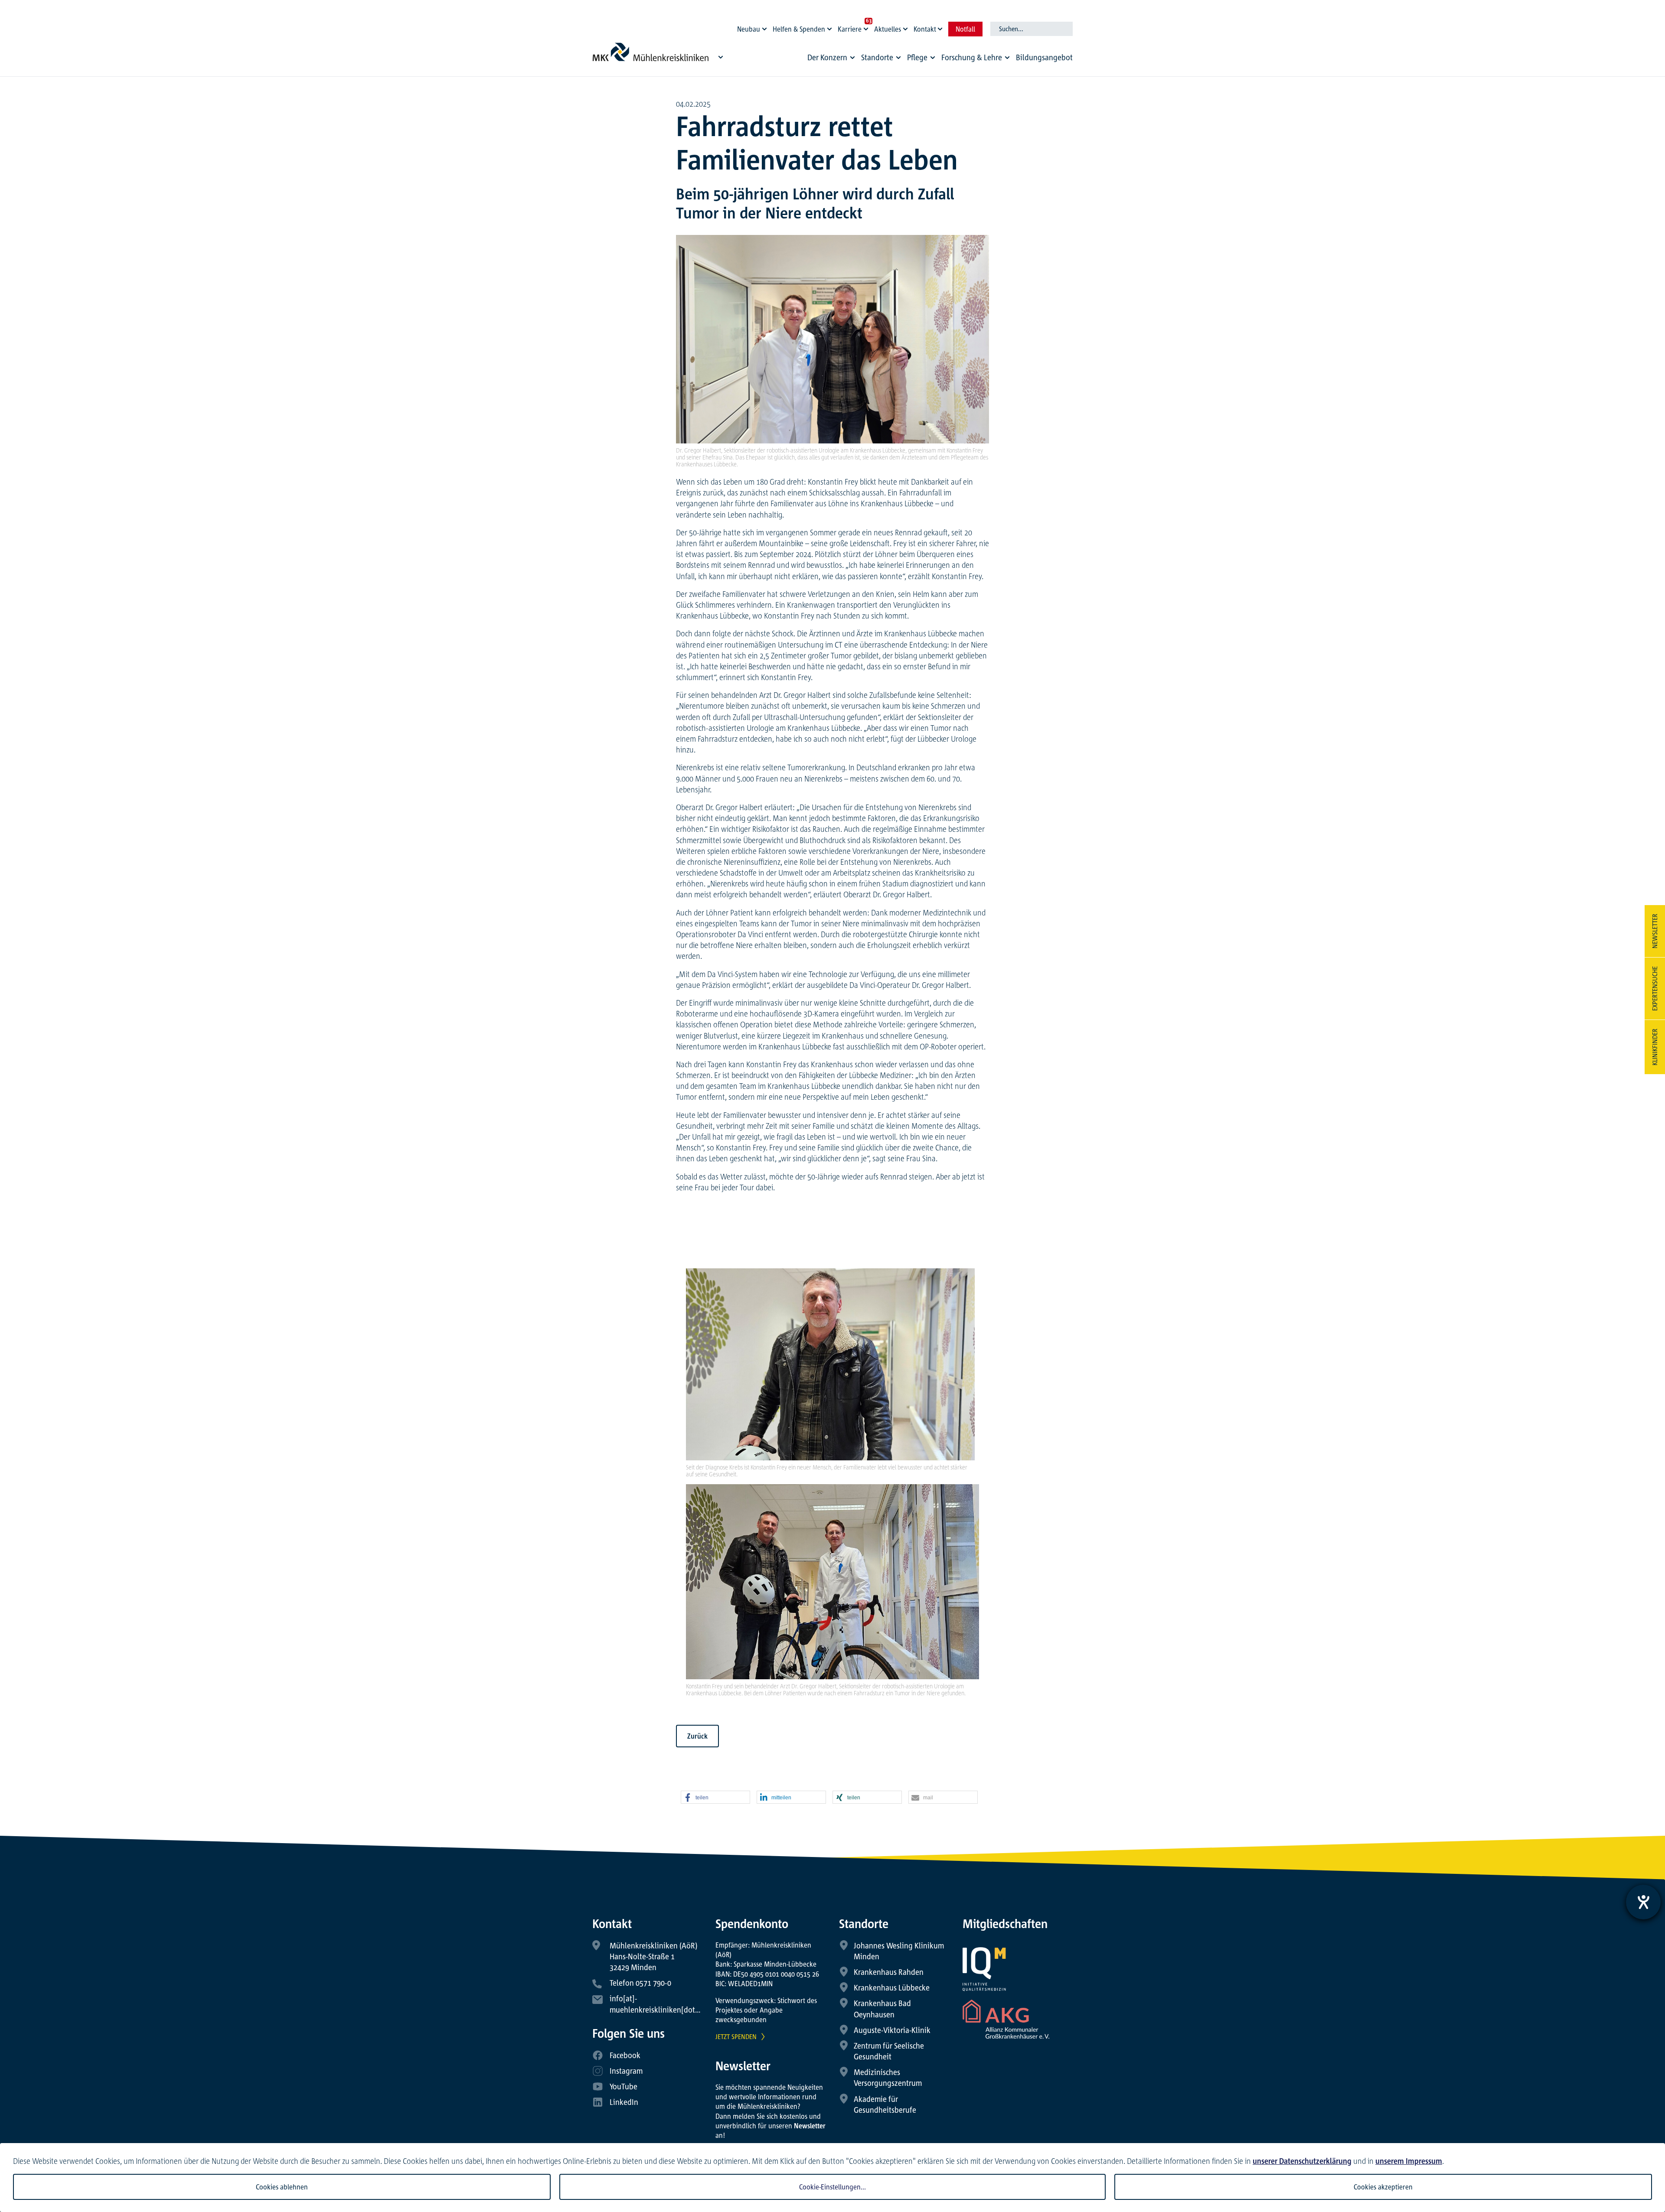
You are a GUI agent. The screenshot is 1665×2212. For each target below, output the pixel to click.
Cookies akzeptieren (1383, 2187)
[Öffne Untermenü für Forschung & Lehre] (1007, 58)
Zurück (697, 1736)
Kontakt (925, 29)
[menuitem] (832, 60)
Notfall (965, 29)
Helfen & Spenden (799, 29)
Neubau (749, 29)
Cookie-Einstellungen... (832, 2187)
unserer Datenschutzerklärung (1302, 2161)
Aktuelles (888, 29)
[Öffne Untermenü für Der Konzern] (852, 58)
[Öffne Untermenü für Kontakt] (941, 27)
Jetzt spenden (736, 2036)
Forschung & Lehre (972, 57)
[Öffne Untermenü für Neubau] (766, 27)
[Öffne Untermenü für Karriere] (867, 27)
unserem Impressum (1409, 2161)
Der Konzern (827, 57)
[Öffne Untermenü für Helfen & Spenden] (831, 27)
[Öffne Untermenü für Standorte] (898, 58)
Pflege (917, 57)
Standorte (877, 57)
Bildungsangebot (1044, 57)
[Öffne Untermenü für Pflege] (933, 58)
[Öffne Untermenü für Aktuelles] (907, 27)
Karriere (850, 29)
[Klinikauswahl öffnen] (721, 57)
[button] (715, 1798)
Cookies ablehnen (282, 2187)
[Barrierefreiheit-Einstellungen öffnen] (1643, 1902)
